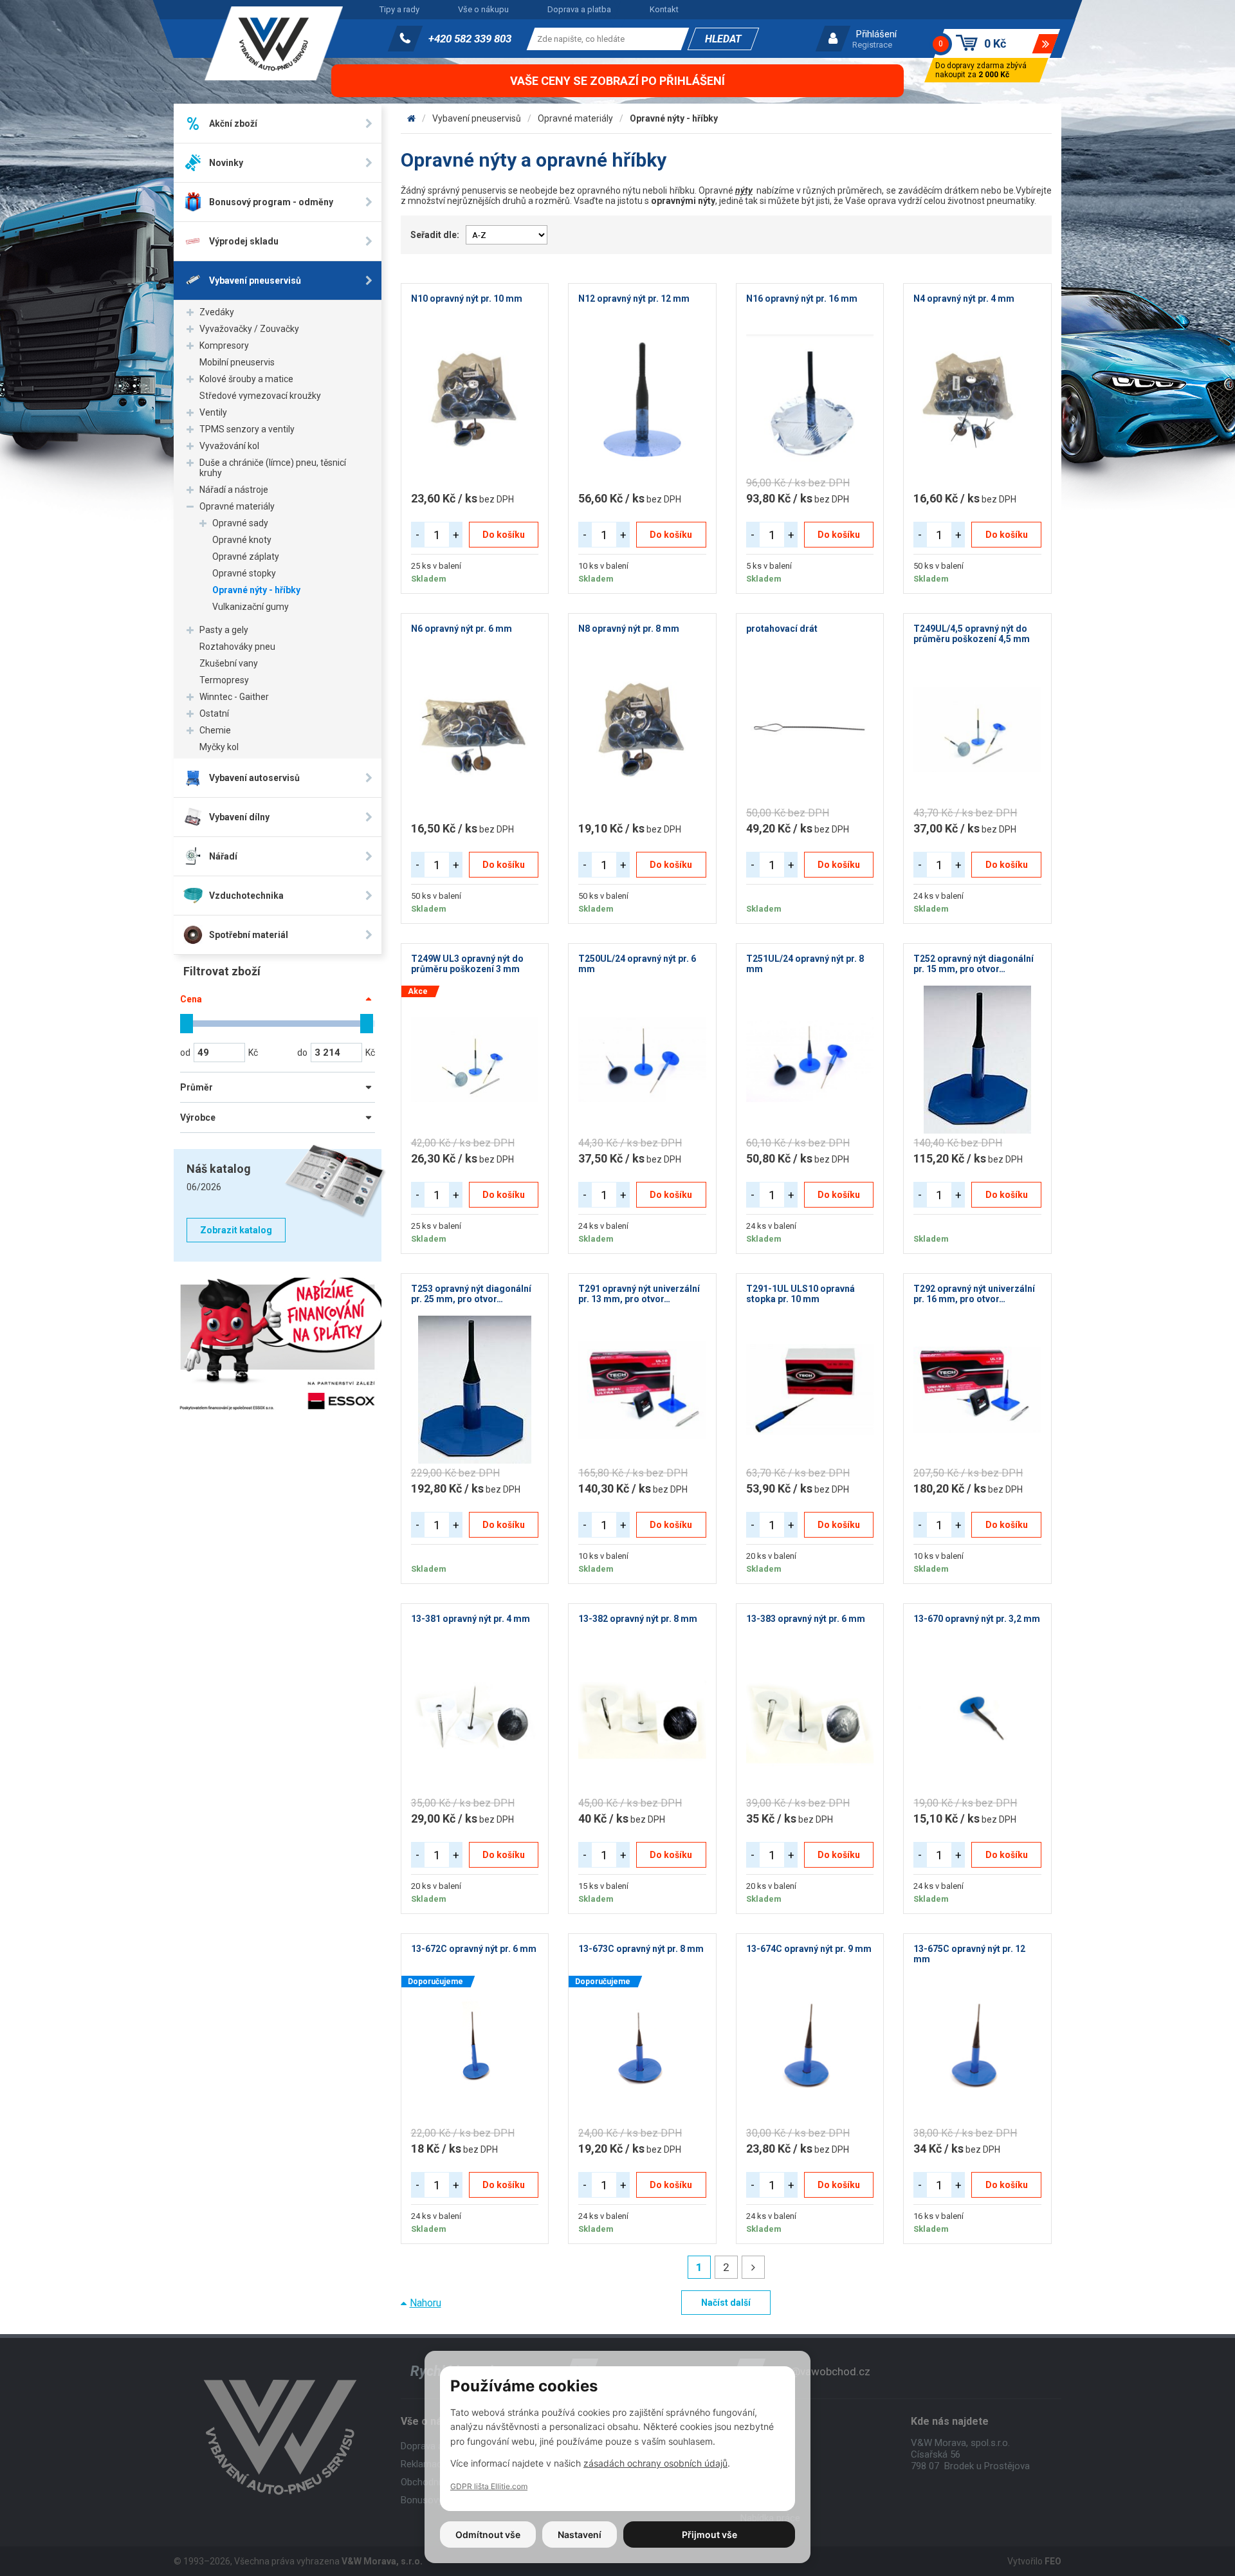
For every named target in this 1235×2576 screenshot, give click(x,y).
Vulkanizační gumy (251, 607)
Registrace (872, 45)
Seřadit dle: (435, 235)
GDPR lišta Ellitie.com (489, 2486)
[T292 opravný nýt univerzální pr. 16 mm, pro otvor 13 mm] (977, 1390)
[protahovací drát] (810, 730)
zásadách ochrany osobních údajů (655, 2463)
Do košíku (504, 535)
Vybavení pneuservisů (477, 118)
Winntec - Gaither (234, 697)
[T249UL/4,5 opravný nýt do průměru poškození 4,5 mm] (977, 730)
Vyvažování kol (229, 446)
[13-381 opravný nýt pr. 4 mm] (475, 1720)
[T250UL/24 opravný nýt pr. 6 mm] (642, 1060)
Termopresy (224, 680)
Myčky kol (219, 747)
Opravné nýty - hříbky (256, 590)
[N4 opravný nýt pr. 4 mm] (977, 400)
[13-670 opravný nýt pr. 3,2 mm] (977, 1720)
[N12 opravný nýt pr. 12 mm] (642, 400)
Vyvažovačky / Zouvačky (249, 329)
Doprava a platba (579, 9)
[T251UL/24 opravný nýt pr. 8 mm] (810, 1060)
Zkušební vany (229, 663)
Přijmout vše (709, 2535)
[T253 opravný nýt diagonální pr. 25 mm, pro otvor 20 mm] (475, 1390)
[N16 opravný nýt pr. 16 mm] (810, 400)
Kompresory (224, 345)
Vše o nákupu (483, 9)
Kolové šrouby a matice (246, 379)
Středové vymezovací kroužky (260, 396)
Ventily (213, 412)
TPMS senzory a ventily (247, 429)
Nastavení (580, 2535)
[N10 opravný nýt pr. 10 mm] (475, 400)
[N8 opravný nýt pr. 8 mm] (642, 730)
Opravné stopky (244, 573)
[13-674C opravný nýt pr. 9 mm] (810, 2050)
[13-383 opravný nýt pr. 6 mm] (810, 1720)
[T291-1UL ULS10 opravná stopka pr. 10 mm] (810, 1390)
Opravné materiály (237, 506)
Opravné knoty (242, 540)
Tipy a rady (399, 9)
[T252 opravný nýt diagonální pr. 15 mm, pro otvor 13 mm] (977, 1060)
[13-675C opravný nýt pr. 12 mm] (977, 2050)
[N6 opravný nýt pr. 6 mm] (475, 730)
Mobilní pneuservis (237, 362)
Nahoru (425, 2303)
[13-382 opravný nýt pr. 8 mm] (642, 1720)
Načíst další (726, 2303)
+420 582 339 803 (470, 39)
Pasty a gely (224, 630)
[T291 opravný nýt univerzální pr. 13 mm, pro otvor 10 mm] (642, 1390)
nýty (744, 190)
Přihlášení (876, 34)
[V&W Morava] (411, 118)
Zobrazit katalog (236, 1230)
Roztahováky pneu (237, 647)
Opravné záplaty (246, 557)
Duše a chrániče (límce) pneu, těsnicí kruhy (273, 468)
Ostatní (214, 713)
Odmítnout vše (488, 2535)
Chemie (215, 730)
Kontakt (664, 9)
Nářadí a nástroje (234, 490)
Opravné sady (240, 523)
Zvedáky (217, 312)
